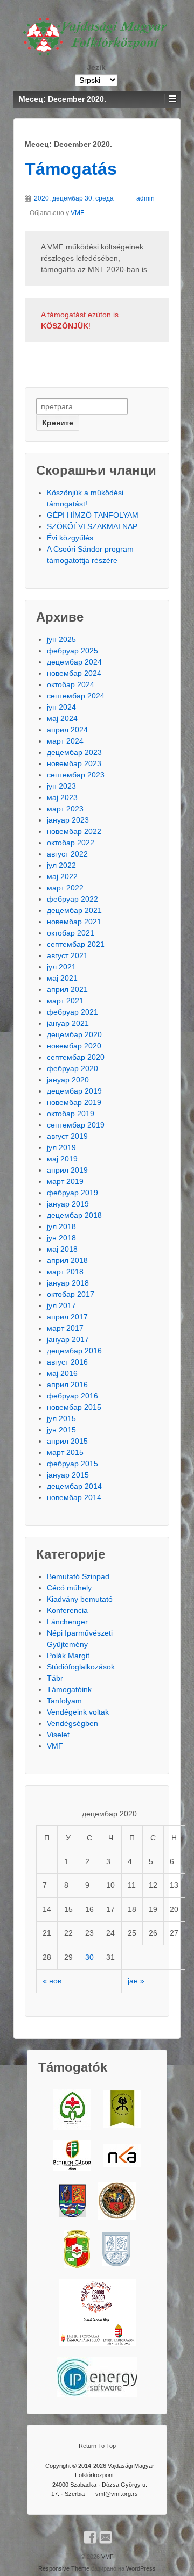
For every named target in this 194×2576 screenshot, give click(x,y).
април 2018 (67, 1260)
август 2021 (67, 955)
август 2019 (67, 1136)
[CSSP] (97, 2313)
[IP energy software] (97, 2377)
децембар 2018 (74, 1215)
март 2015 (65, 1452)
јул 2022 (61, 865)
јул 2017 (61, 1305)
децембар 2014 (74, 1486)
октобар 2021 (71, 933)
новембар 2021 (74, 922)
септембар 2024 (76, 696)
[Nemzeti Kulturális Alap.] (122, 2156)
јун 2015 (61, 1430)
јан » (136, 1981)
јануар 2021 (68, 1023)
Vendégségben (72, 1723)
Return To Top (97, 2446)
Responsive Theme (64, 2568)
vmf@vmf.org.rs (117, 2494)
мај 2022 (62, 876)
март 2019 (65, 1181)
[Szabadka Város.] (117, 2201)
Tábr (55, 1678)
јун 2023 (61, 786)
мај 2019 (62, 1159)
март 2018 (65, 1272)
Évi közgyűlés (70, 538)
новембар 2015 (74, 1407)
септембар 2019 (76, 1125)
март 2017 (65, 1328)
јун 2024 (61, 707)
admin (145, 198)
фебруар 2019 (72, 1193)
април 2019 (67, 1170)
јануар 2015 (68, 1475)
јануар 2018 (68, 1283)
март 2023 (65, 809)
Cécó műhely (69, 1588)
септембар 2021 (76, 944)
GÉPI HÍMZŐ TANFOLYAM (93, 515)
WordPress (141, 2568)
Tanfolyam (64, 1701)
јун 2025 (61, 639)
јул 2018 (61, 1226)
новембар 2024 (74, 673)
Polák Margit (68, 1656)
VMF (77, 213)
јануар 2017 (68, 1339)
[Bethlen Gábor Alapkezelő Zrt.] (72, 2156)
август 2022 (67, 854)
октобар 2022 (71, 843)
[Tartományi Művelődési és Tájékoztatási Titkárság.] (72, 2201)
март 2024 (65, 741)
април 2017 (67, 1317)
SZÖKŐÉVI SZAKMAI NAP (92, 526)
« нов (52, 1981)
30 (89, 1957)
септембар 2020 (76, 1057)
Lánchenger (67, 1622)
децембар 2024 (74, 662)
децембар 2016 (74, 1351)
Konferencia (67, 1610)
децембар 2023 (74, 752)
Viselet (58, 1735)
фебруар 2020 (72, 1068)
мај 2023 (62, 797)
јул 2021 (61, 967)
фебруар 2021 (72, 1012)
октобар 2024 (71, 684)
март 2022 (65, 888)
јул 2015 (61, 1418)
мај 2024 (62, 718)
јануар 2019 (68, 1204)
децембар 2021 (74, 910)
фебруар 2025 (72, 651)
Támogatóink (69, 1689)
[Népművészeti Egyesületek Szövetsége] (122, 2109)
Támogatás (71, 169)
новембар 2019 (74, 1102)
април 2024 (67, 730)
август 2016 (67, 1362)
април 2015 (67, 1441)
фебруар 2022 (72, 899)
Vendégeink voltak (78, 1712)
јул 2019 (61, 1147)
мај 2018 (62, 1249)
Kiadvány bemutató (80, 1599)
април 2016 (67, 1385)
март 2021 (65, 1001)
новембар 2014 (74, 1497)
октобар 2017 (71, 1294)
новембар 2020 (74, 1046)
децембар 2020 (74, 1034)
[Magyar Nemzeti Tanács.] (77, 2249)
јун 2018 (61, 1238)
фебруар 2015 (72, 1464)
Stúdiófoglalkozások (81, 1667)
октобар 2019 (71, 1114)
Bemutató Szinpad (78, 1576)
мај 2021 (62, 978)
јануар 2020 (68, 1080)
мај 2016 (62, 1373)
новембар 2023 (74, 763)
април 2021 (67, 989)
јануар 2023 (68, 820)
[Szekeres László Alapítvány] (72, 2110)
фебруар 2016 (72, 1396)
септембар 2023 (76, 775)
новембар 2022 (74, 831)
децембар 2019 (74, 1091)
